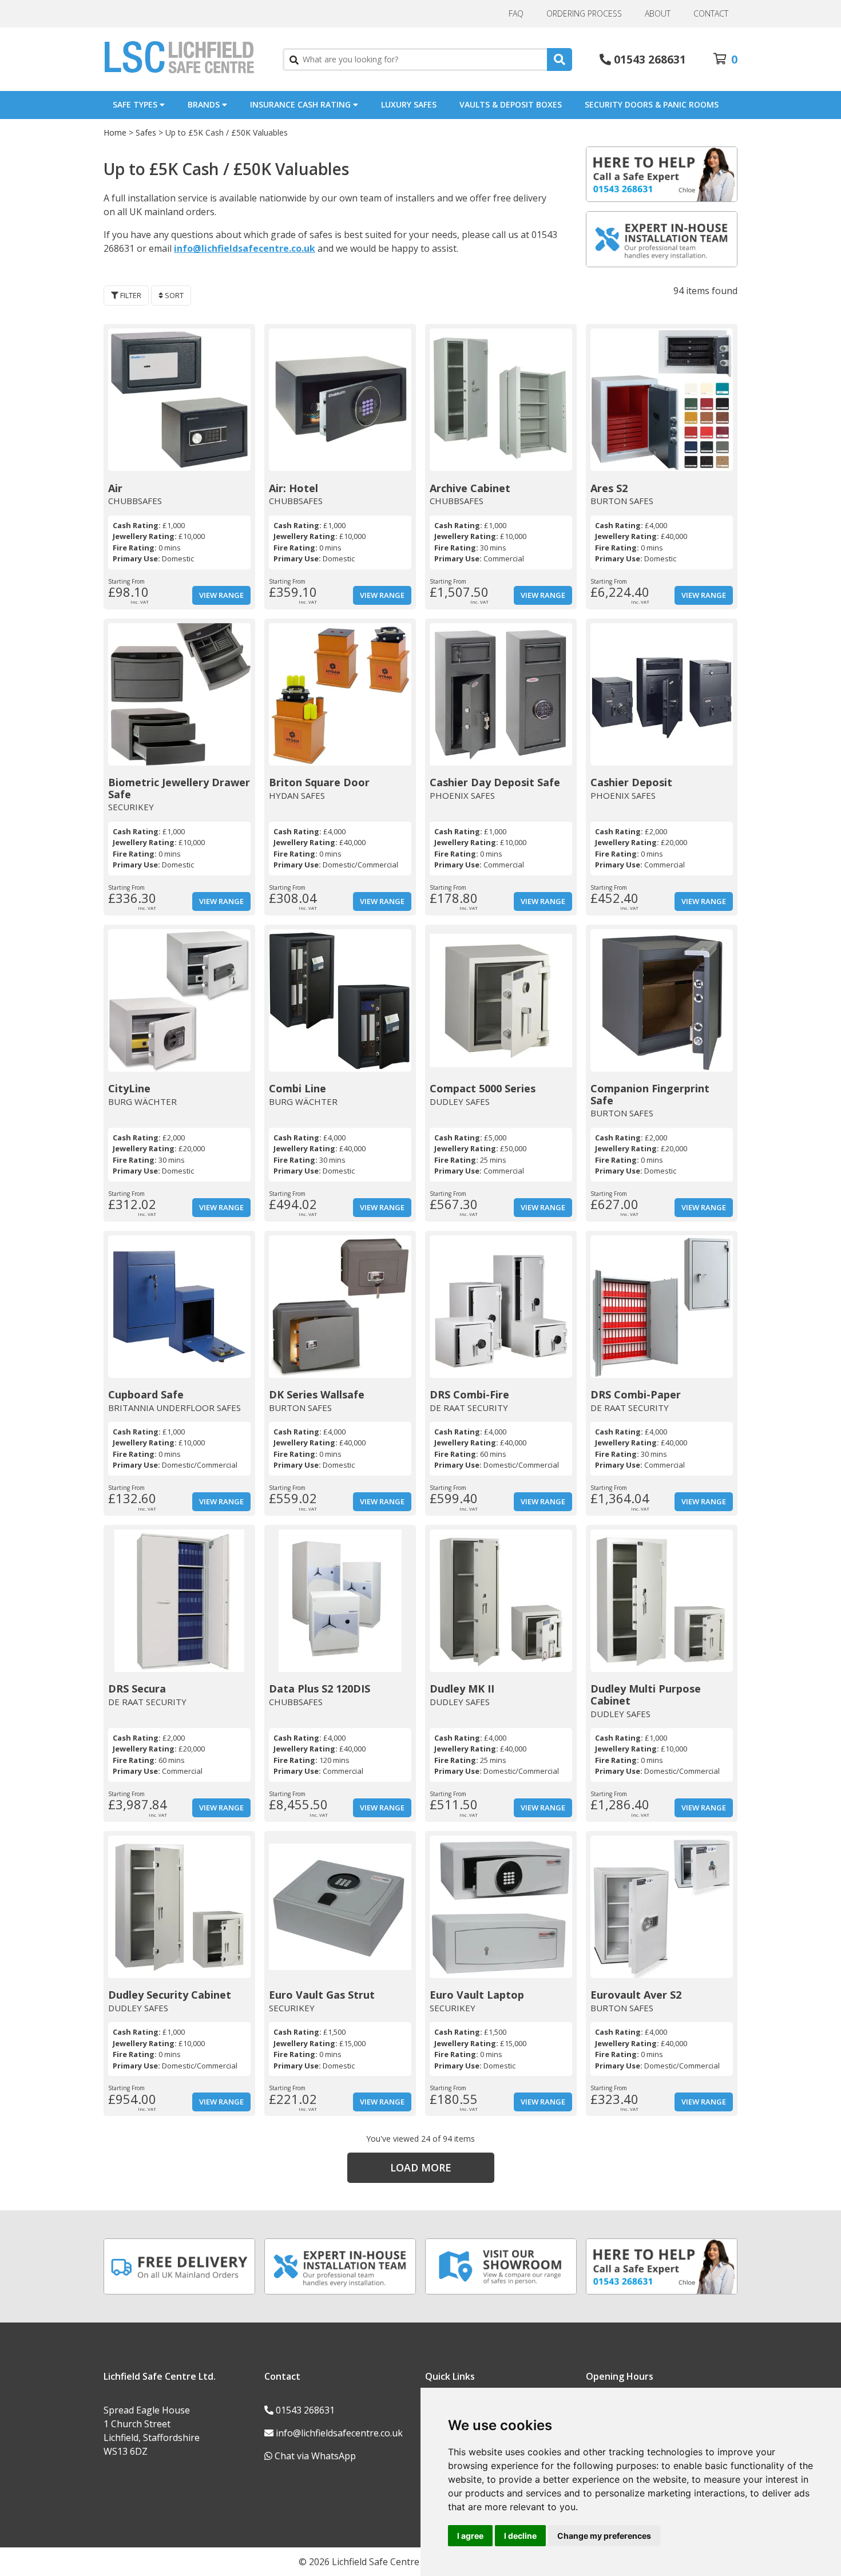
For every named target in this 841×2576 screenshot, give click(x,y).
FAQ (516, 13)
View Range (221, 595)
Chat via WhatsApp (315, 2456)
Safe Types (136, 104)
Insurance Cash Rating (302, 104)
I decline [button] (520, 2536)
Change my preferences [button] (604, 2536)
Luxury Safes (409, 104)
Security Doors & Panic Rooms (652, 104)
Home (115, 132)
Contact (711, 13)
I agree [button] (470, 2536)
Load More (421, 2167)
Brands (205, 104)
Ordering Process (584, 13)
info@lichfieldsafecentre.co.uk (245, 248)
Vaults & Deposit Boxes (511, 104)
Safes (146, 132)
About (658, 13)
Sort (173, 295)
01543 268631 (305, 2410)
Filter (130, 295)
